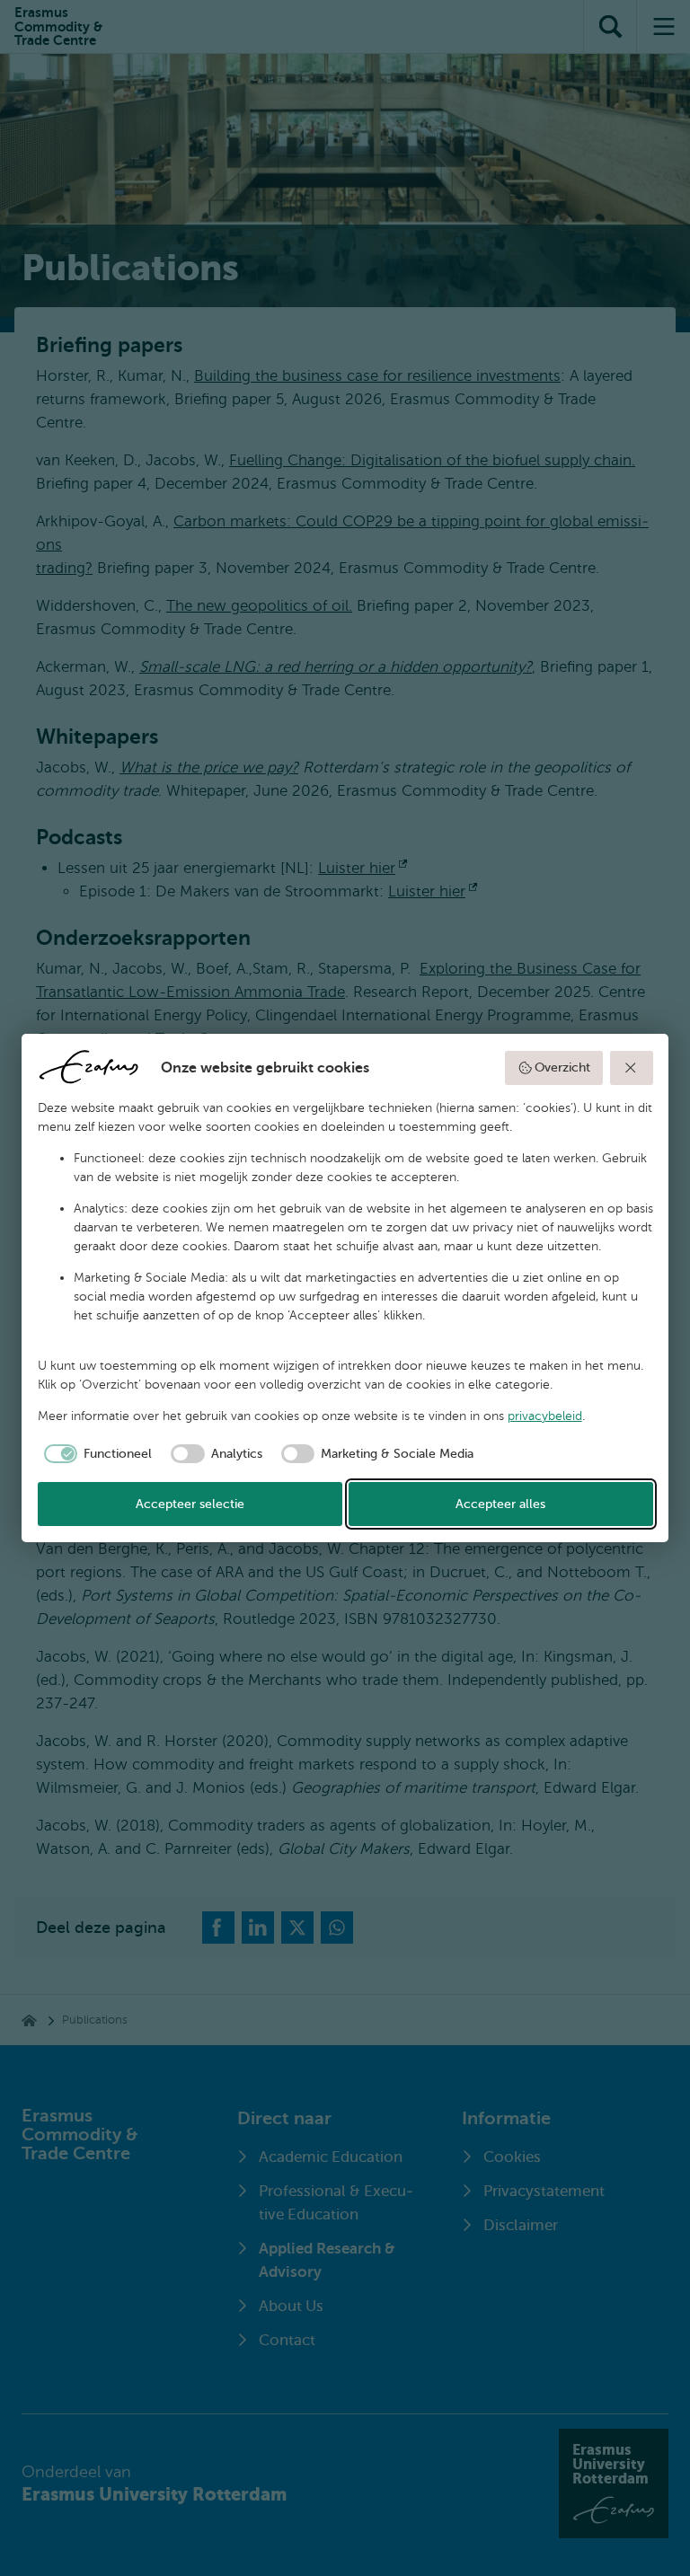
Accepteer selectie (190, 1504)
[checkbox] (95, 1454)
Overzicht (562, 1067)
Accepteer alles (500, 1504)
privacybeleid (545, 1416)
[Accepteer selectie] (632, 1068)
